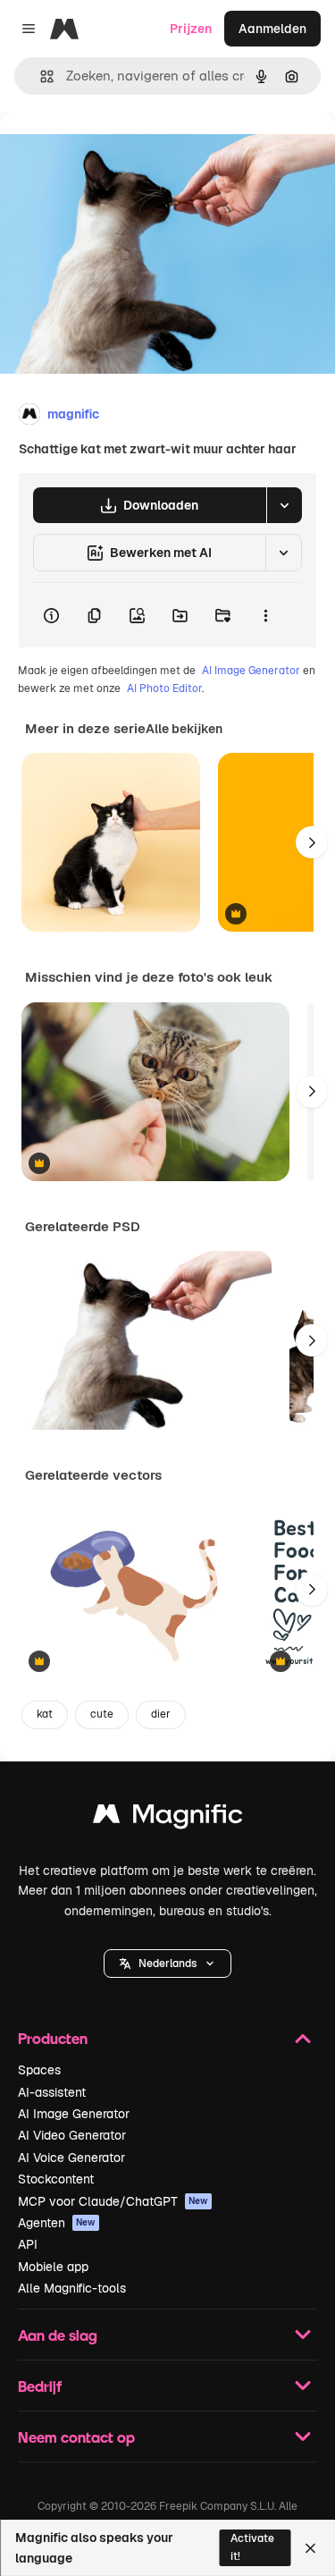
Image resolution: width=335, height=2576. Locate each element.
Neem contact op (76, 2437)
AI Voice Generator (71, 2158)
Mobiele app (53, 2267)
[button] (167, 1964)
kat (45, 1714)
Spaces (39, 2070)
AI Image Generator (251, 671)
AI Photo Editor (164, 688)
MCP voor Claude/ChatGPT (113, 2201)
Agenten (57, 2223)
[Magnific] (168, 1818)
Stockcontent (56, 2179)
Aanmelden (272, 29)
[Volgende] (312, 842)
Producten (53, 2038)
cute (102, 1714)
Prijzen (191, 29)
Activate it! (252, 2547)
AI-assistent (52, 2092)
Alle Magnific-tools (72, 2288)
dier (161, 1714)
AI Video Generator (72, 2135)
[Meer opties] (265, 615)
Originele (117, 153)
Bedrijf (40, 2386)
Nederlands (167, 1964)
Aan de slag (58, 2335)
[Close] (310, 2548)
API (28, 2244)
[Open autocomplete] (40, 76)
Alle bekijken (184, 729)
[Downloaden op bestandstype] (284, 505)
